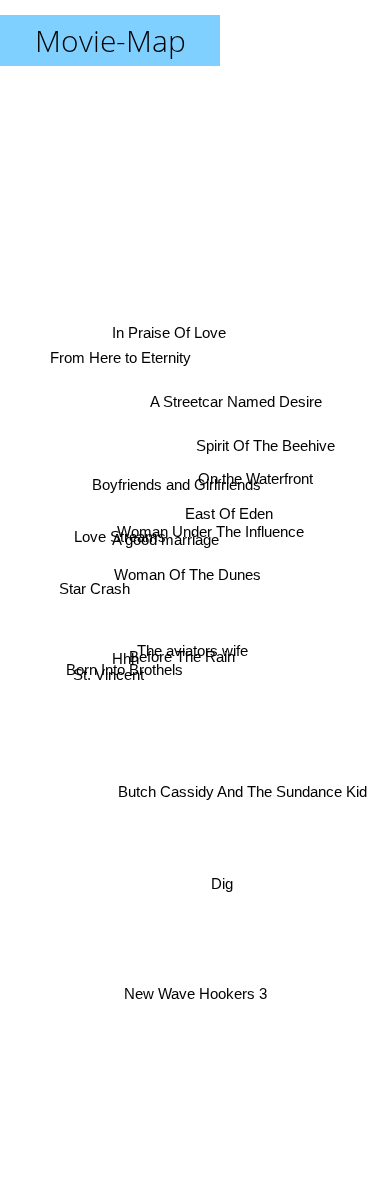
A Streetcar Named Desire (237, 405)
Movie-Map (110, 40)
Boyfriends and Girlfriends (179, 473)
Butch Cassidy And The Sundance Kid (242, 788)
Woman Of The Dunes (187, 574)
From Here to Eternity (122, 342)
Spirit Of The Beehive (265, 451)
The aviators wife (193, 644)
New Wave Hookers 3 (187, 992)
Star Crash (94, 582)
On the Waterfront (256, 476)
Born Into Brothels (126, 684)
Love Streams (120, 529)
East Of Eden (230, 514)
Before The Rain (185, 663)
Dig (224, 883)
